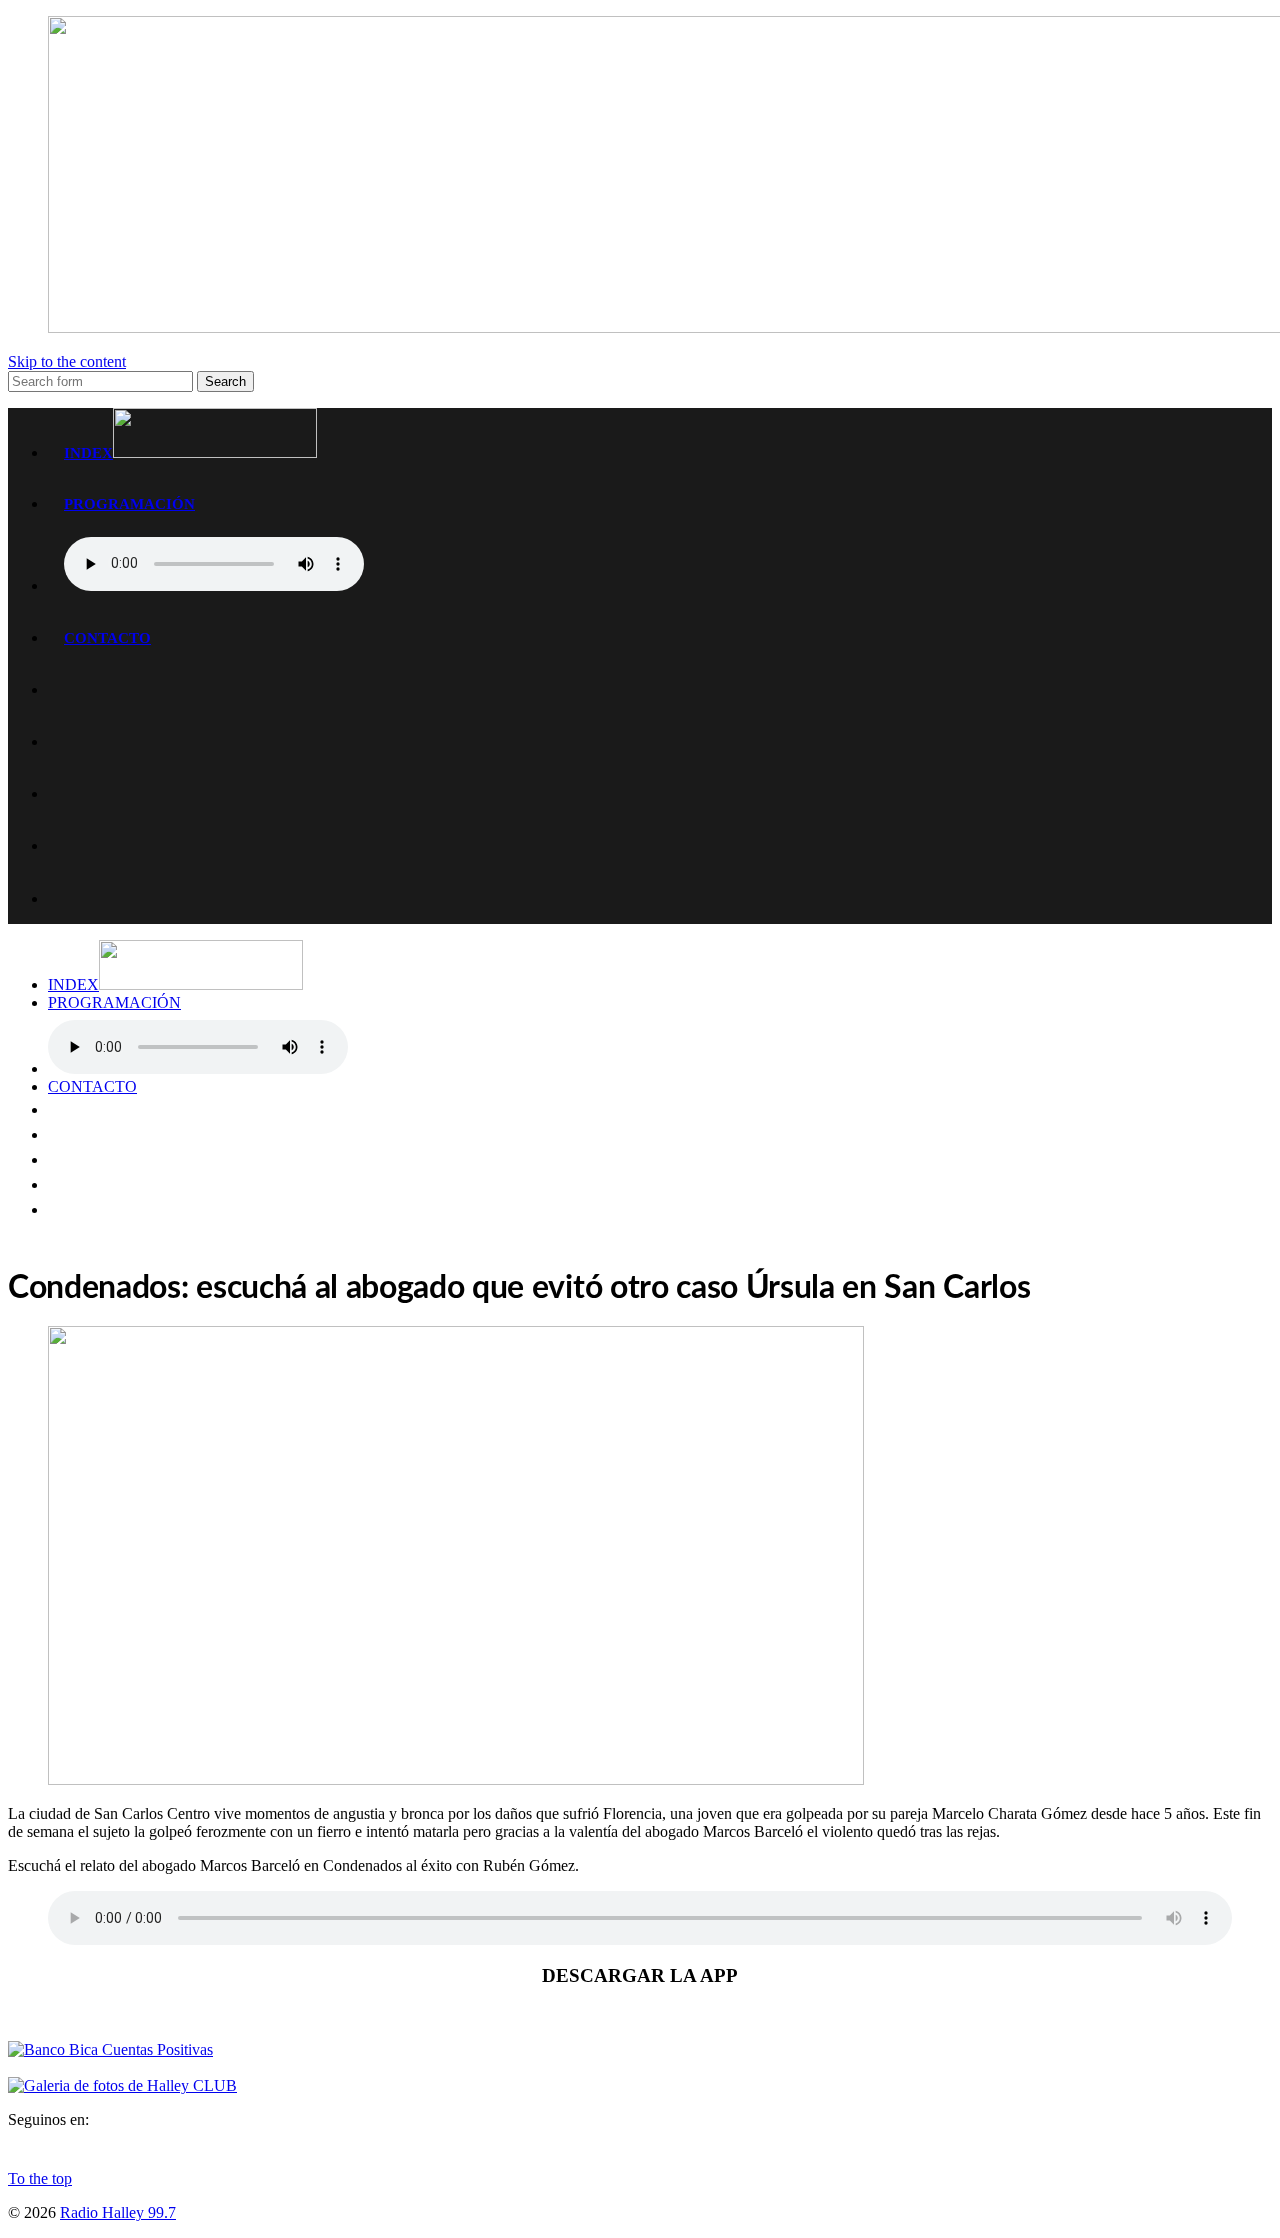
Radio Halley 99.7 (118, 2212)
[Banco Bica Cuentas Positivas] (110, 2049)
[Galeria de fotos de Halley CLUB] (122, 2085)
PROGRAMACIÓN (129, 503)
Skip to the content (67, 361)
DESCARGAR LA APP (640, 1975)
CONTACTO (107, 637)
